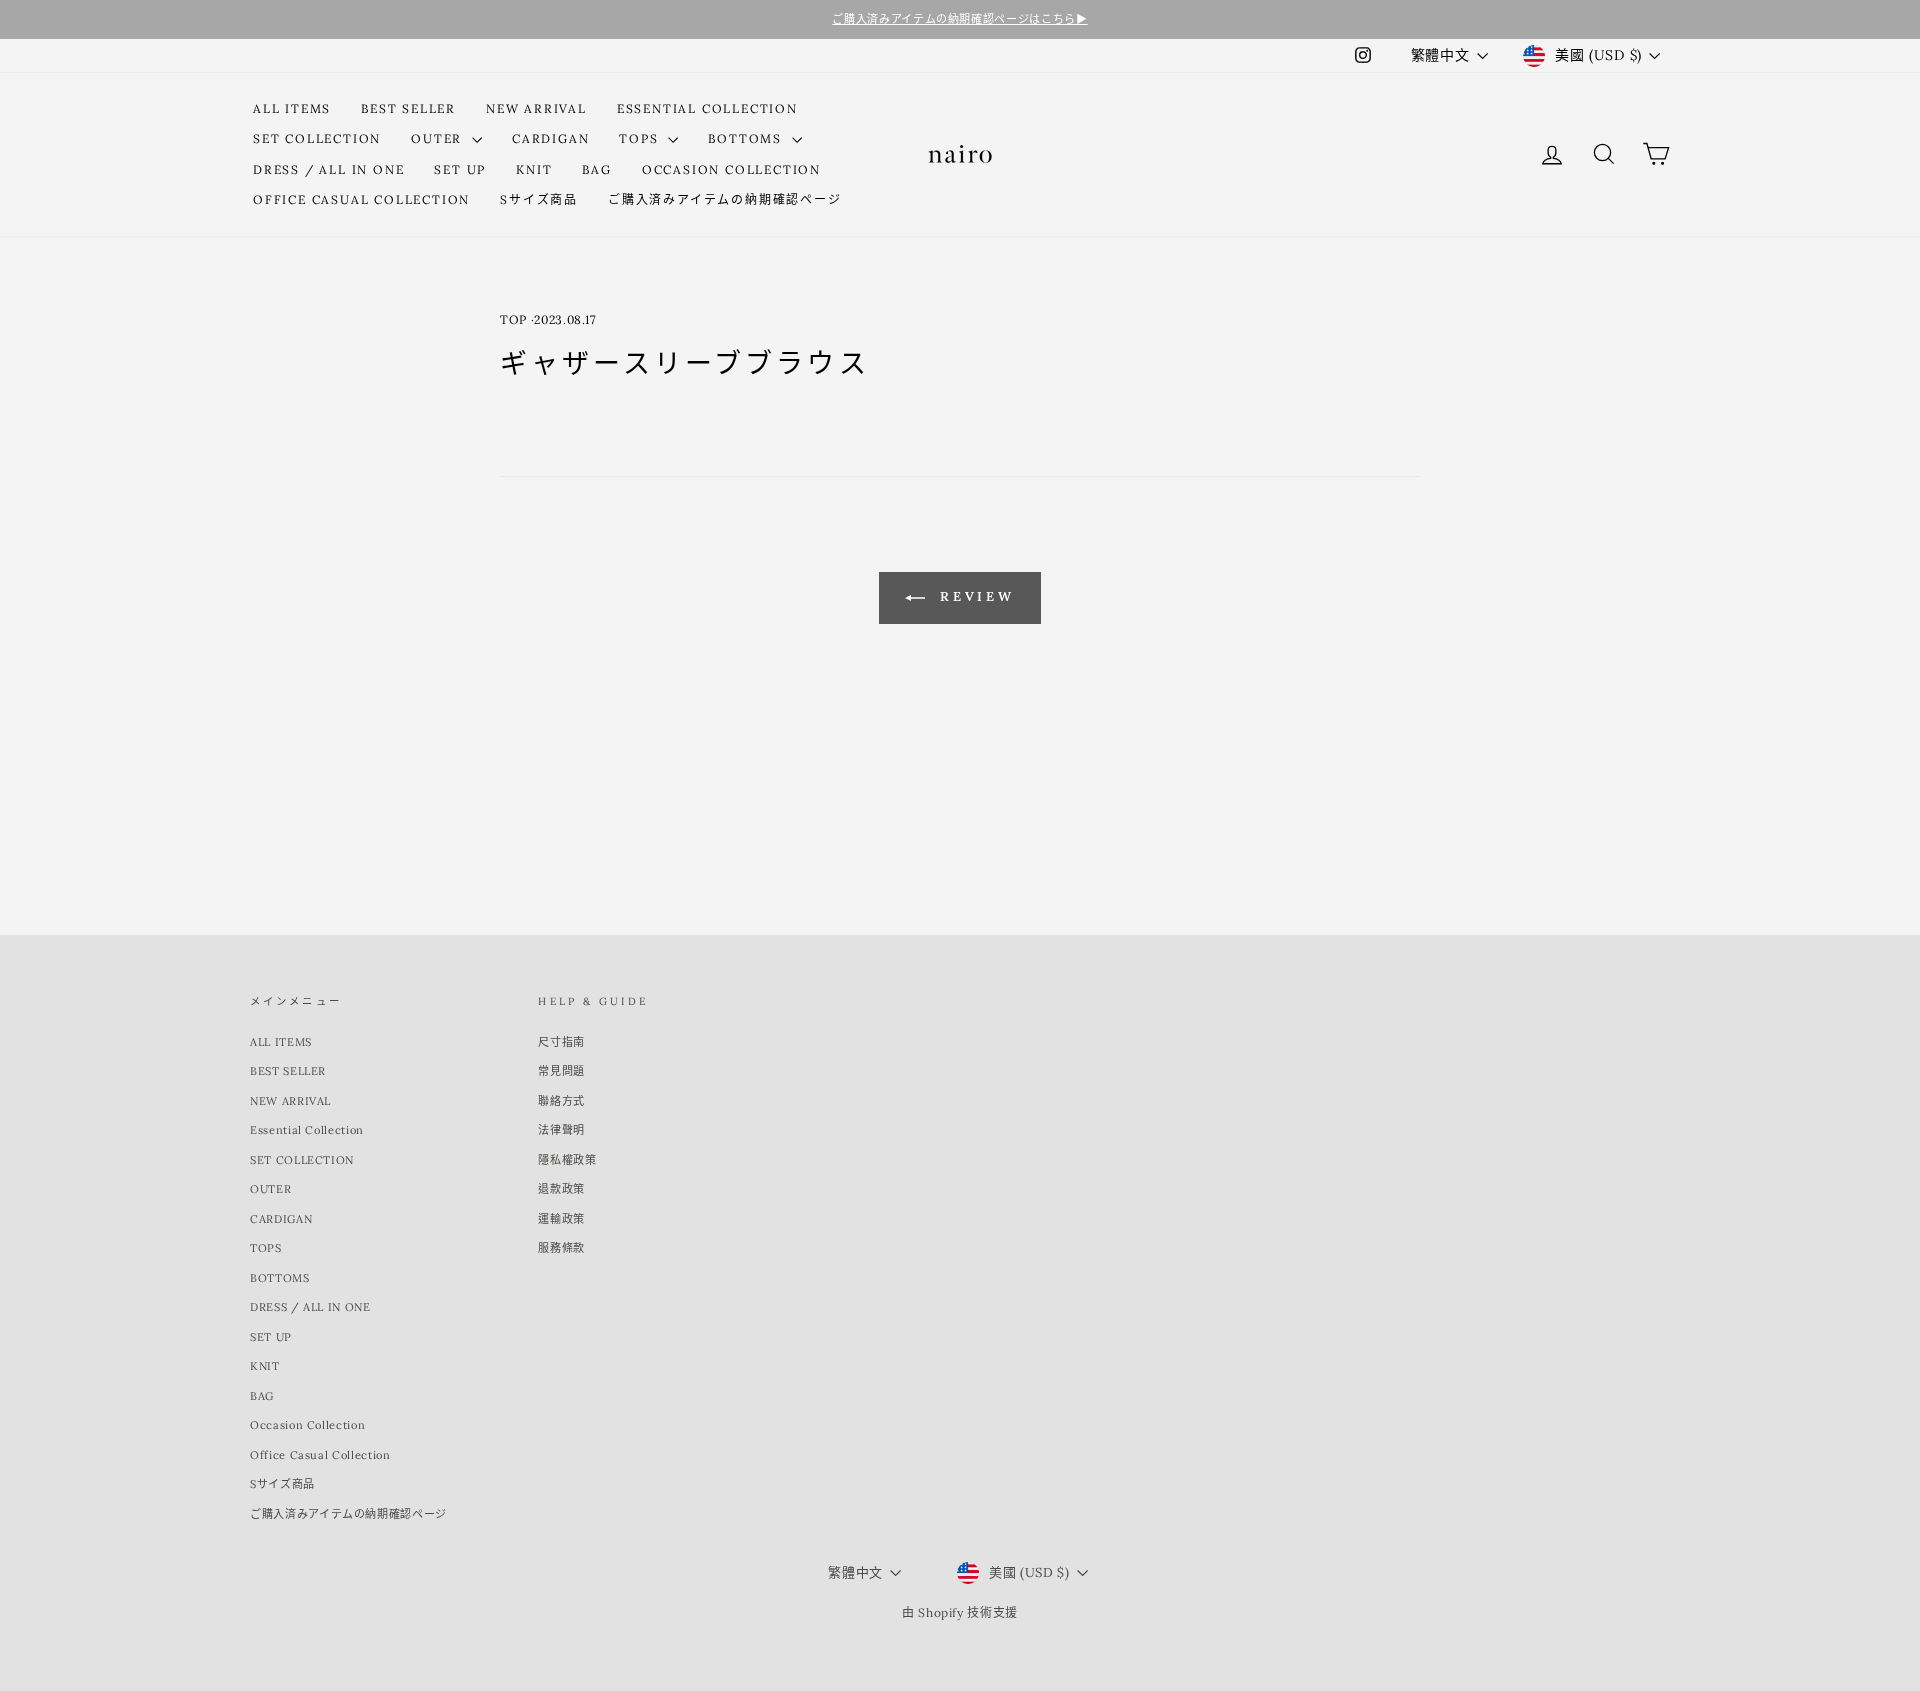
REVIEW (974, 596)
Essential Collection (707, 108)
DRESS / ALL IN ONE (328, 169)
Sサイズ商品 (539, 199)
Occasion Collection (731, 169)
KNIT (534, 169)
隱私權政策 (567, 1160)
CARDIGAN (550, 138)
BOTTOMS (747, 138)
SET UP (460, 169)
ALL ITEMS (292, 108)
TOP (513, 319)
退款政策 (561, 1189)
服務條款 (561, 1248)
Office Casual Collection (361, 199)
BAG (596, 169)
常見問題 (561, 1071)
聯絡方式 (561, 1101)
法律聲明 (561, 1130)
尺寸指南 (561, 1042)
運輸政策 (561, 1219)
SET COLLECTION (317, 138)
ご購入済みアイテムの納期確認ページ (725, 199)
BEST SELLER (408, 108)
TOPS (641, 138)
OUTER (439, 138)
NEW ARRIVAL (536, 108)
